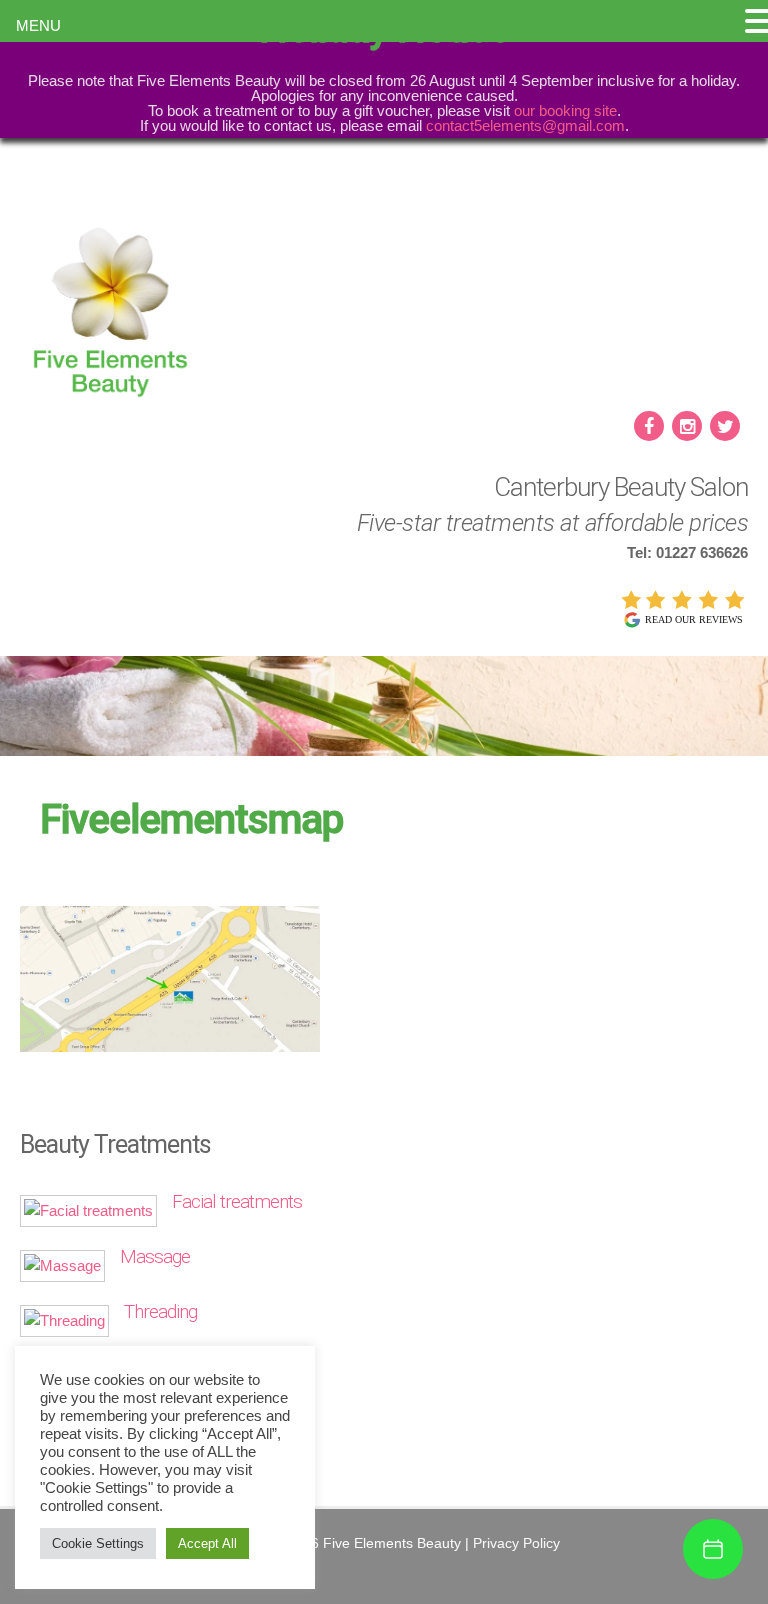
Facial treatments (237, 1201)
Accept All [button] (207, 1543)
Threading (160, 1311)
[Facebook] (650, 427)
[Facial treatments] (88, 1210)
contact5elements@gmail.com (525, 125)
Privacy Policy (516, 1543)
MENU (38, 25)
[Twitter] (726, 427)
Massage (155, 1256)
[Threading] (64, 1320)
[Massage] (62, 1265)
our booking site (565, 110)
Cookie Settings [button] (98, 1543)
